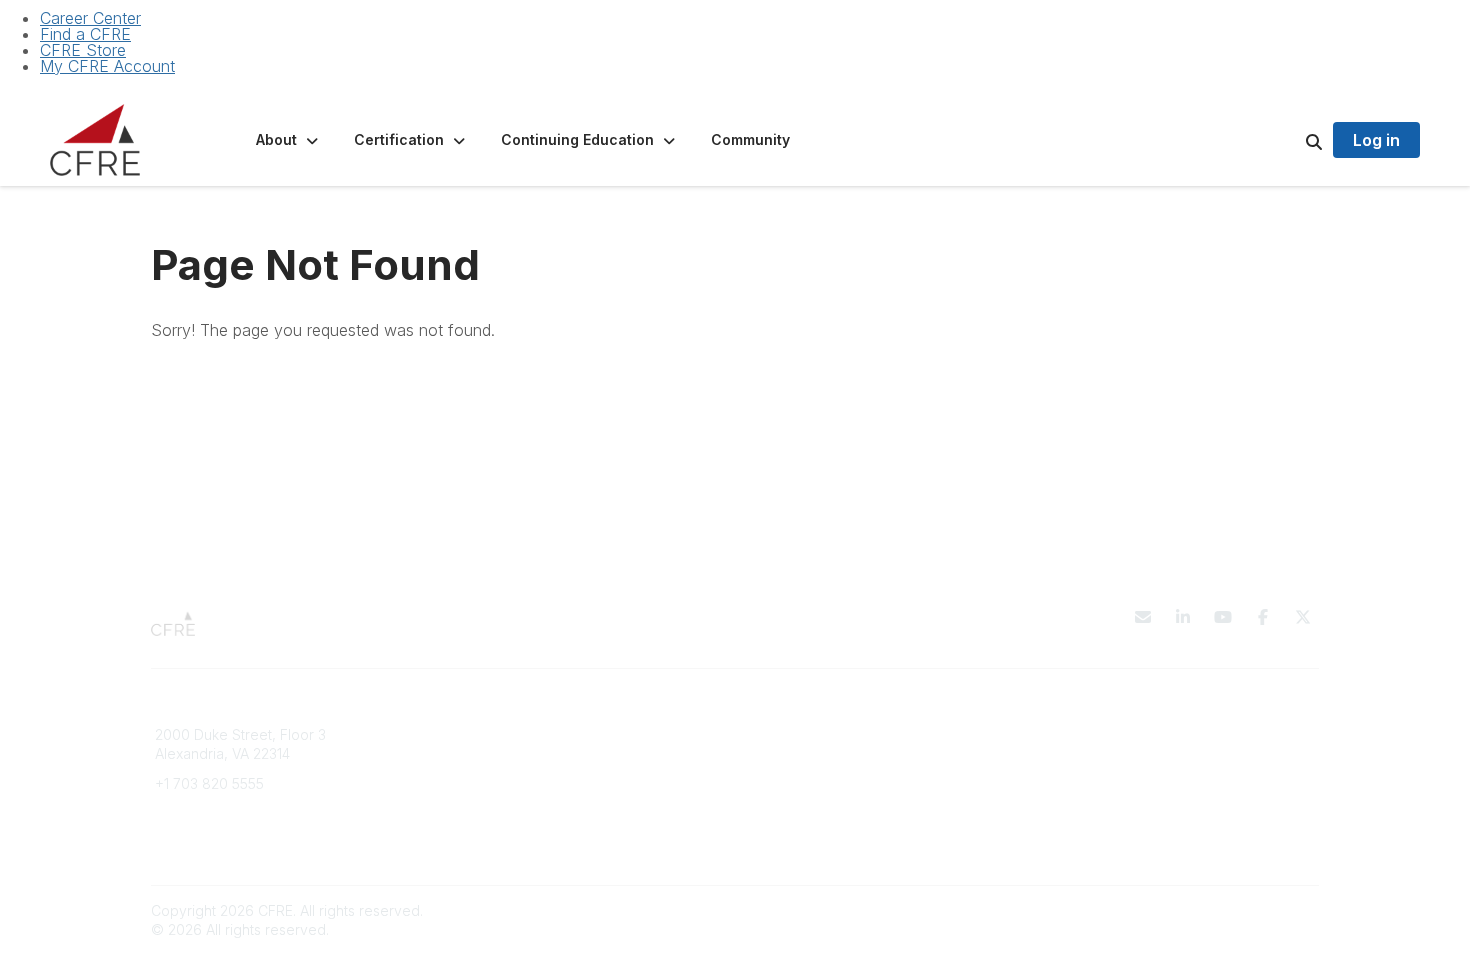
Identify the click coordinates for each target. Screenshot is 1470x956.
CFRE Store (83, 50)
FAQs (468, 753)
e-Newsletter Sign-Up (227, 842)
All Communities (798, 734)
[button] (289, 140)
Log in (1376, 140)
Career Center (90, 18)
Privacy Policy (1089, 734)
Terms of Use (1087, 753)
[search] (1289, 140)
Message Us (196, 813)
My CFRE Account (107, 66)
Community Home (804, 773)
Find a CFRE (85, 34)
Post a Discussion (804, 753)
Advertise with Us (1100, 773)
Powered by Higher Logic (1234, 910)
